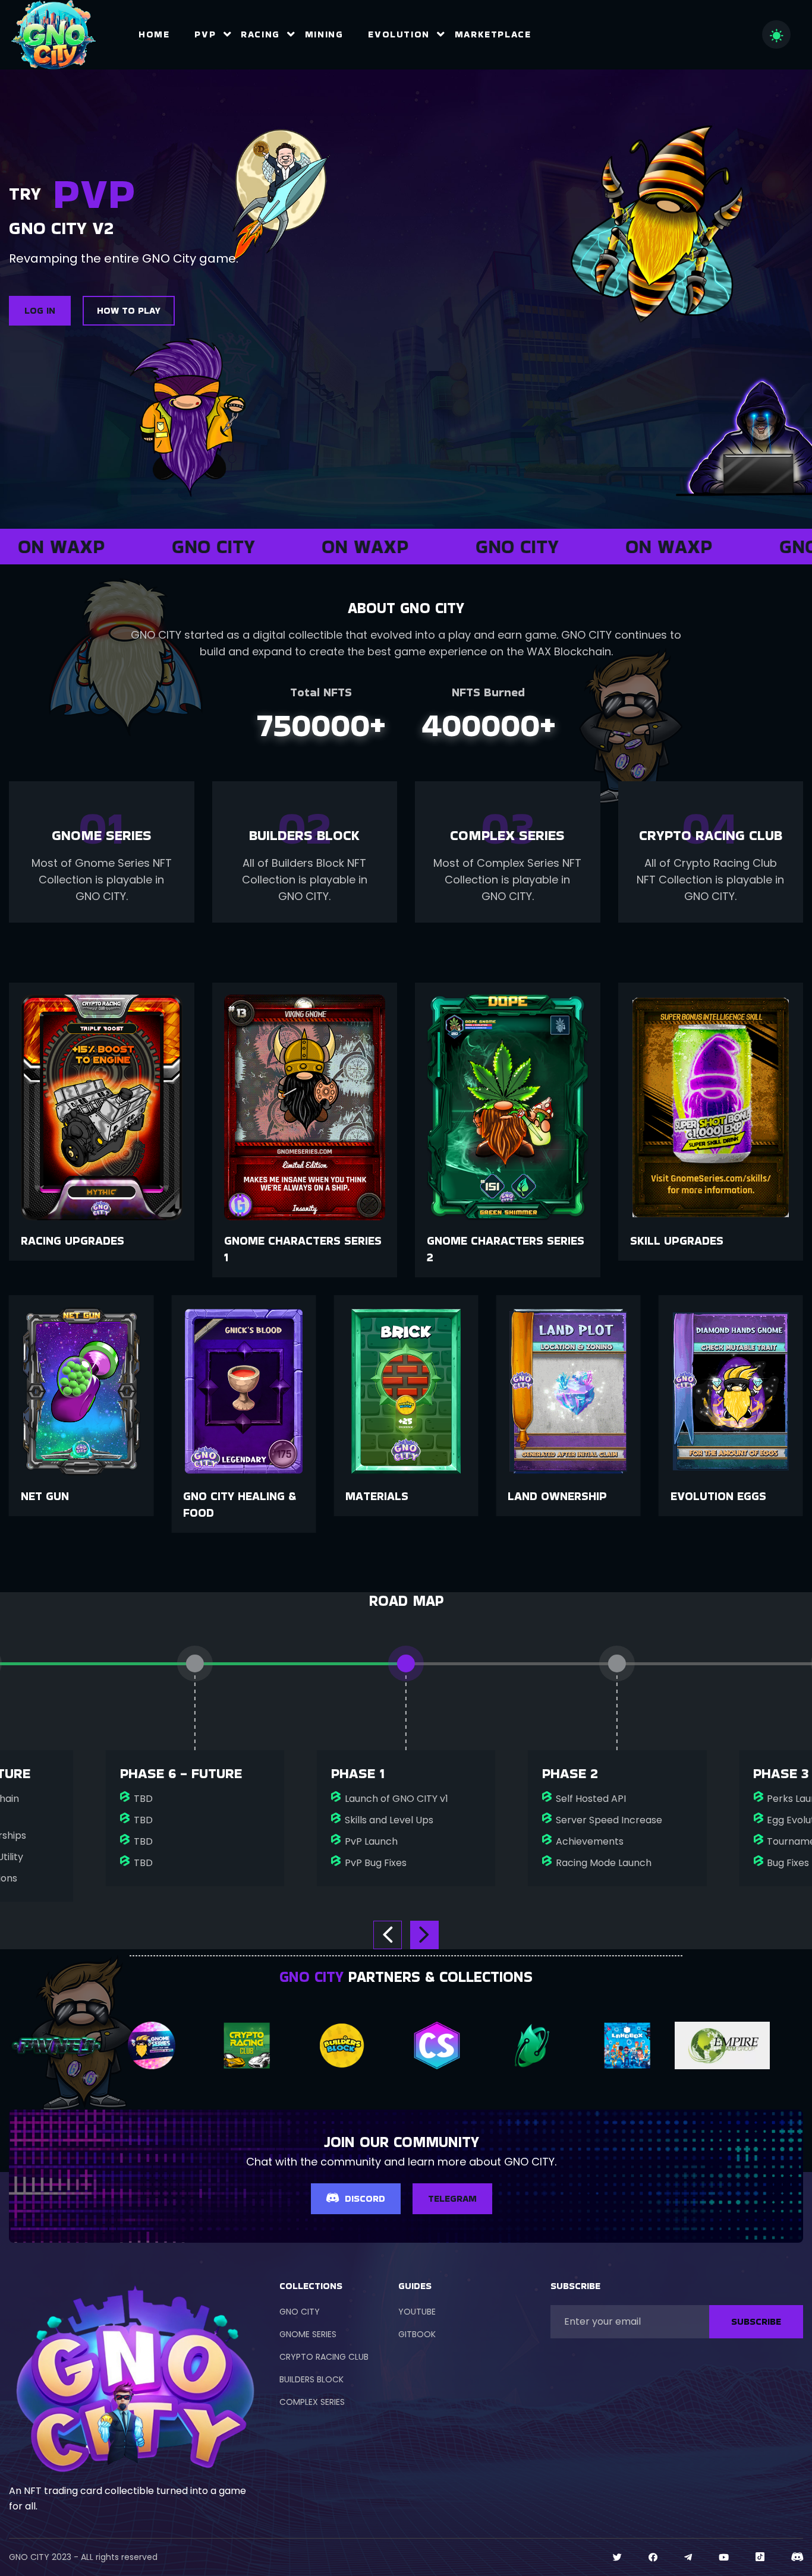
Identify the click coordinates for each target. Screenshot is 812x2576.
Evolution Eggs (556, 1496)
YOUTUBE (417, 2312)
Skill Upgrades (473, 1240)
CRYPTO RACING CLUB (324, 2357)
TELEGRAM (452, 2198)
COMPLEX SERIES (312, 2402)
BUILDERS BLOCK (311, 2379)
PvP (205, 34)
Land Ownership (395, 1496)
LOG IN (40, 310)
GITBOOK (417, 2334)
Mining (324, 34)
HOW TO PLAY (129, 310)
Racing (260, 34)
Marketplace (493, 34)
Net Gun (695, 1496)
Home (154, 34)
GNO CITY (300, 2312)
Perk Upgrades (676, 1240)
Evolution (399, 34)
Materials (215, 1496)
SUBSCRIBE (756, 2321)
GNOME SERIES (308, 2334)
